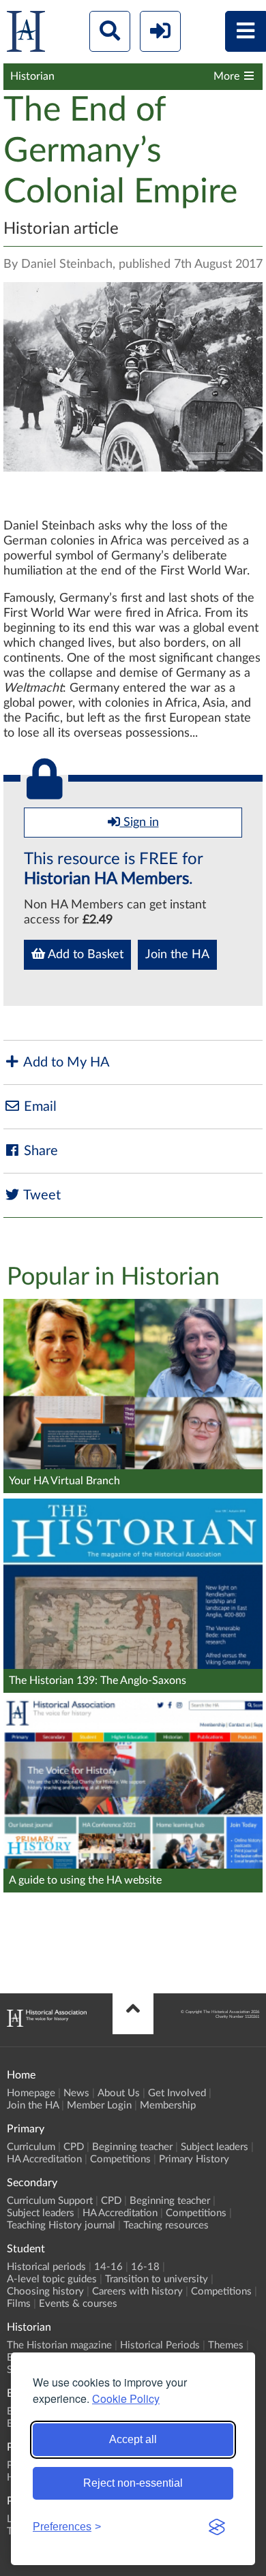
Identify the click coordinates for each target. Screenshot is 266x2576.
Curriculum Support (50, 2201)
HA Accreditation (44, 2159)
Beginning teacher (132, 2147)
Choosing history (45, 2291)
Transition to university (157, 2279)
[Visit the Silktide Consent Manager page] (217, 2527)
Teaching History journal (61, 2225)
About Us (119, 2093)
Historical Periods (160, 2345)
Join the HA (177, 955)
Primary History (194, 2159)
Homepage (31, 2093)
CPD (74, 2147)
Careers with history (137, 2291)
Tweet (41, 1195)
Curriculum (31, 2147)
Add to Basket (84, 955)
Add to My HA (65, 1062)
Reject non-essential (133, 2483)
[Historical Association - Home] (47, 2023)
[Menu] (246, 31)
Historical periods (46, 2267)
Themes (226, 2345)
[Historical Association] (26, 34)
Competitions (120, 2159)
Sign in (139, 823)
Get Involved (177, 2093)
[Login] (160, 31)
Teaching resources (166, 2225)
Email (39, 1107)
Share (39, 1151)
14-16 (108, 2267)
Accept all (133, 2439)
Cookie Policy (126, 2398)
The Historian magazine (59, 2345)
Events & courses (78, 2304)
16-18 (145, 2267)
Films (19, 2304)
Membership (168, 2105)
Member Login (99, 2105)
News (76, 2093)
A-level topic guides (52, 2279)
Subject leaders (215, 2147)
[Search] (110, 31)
